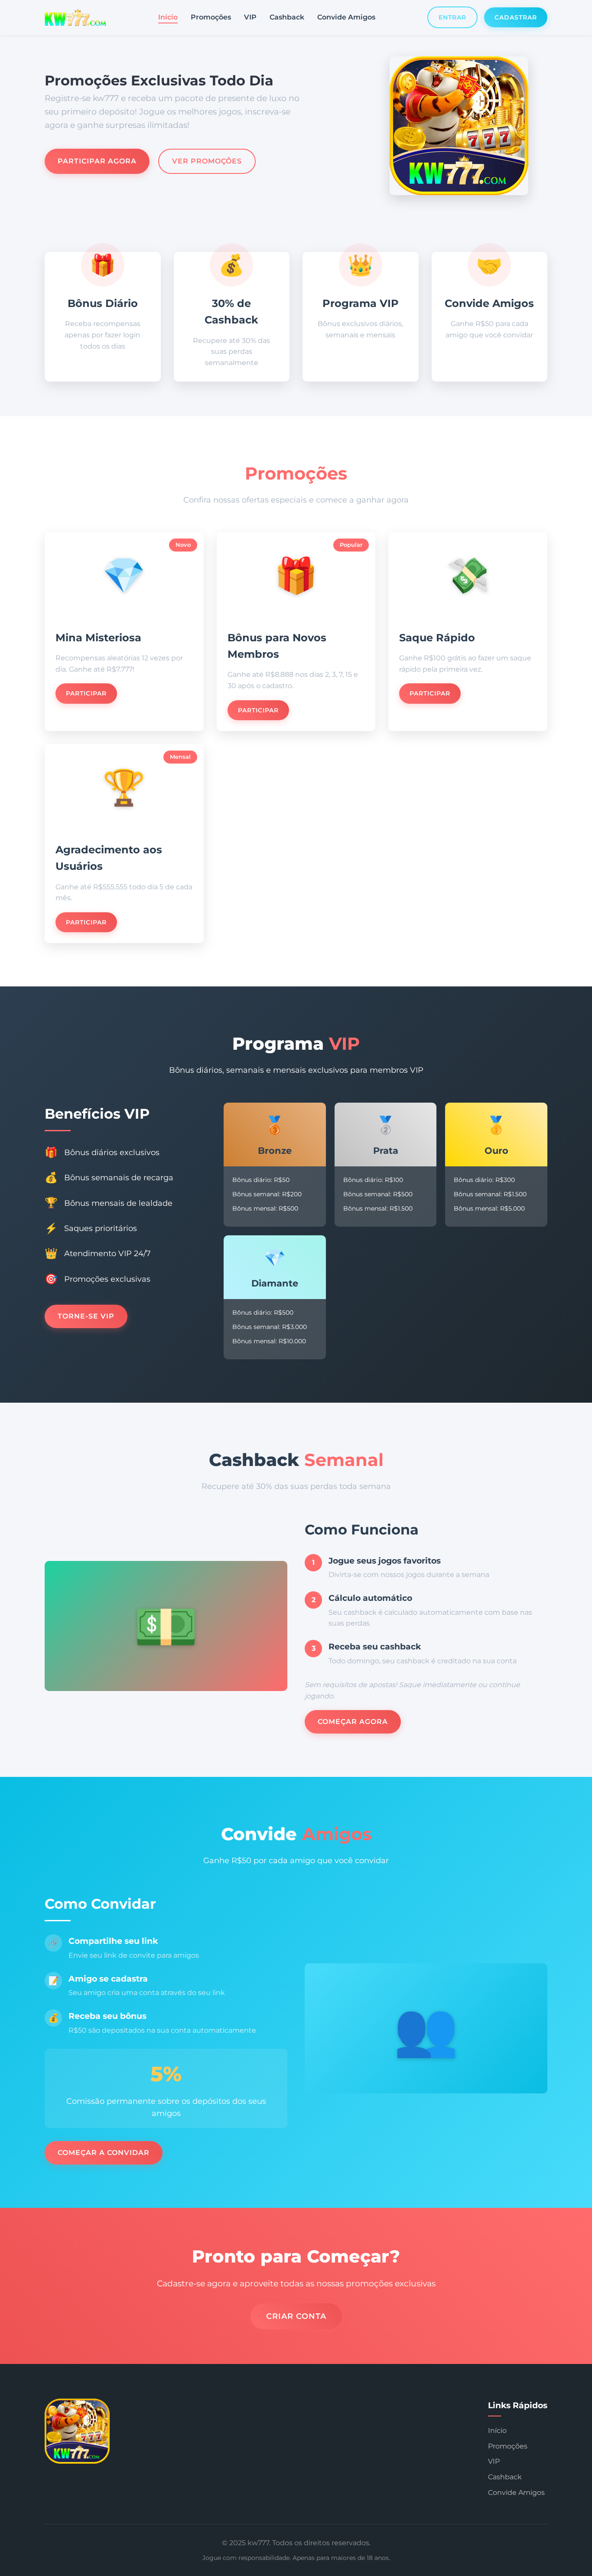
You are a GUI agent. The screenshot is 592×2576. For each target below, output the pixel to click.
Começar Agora (353, 1722)
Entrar (452, 17)
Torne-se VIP (86, 1316)
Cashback (287, 17)
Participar (86, 693)
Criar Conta (296, 2316)
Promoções (211, 17)
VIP (250, 17)
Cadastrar (516, 17)
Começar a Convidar (104, 2153)
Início (168, 17)
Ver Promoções (207, 161)
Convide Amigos (346, 17)
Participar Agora (97, 161)
